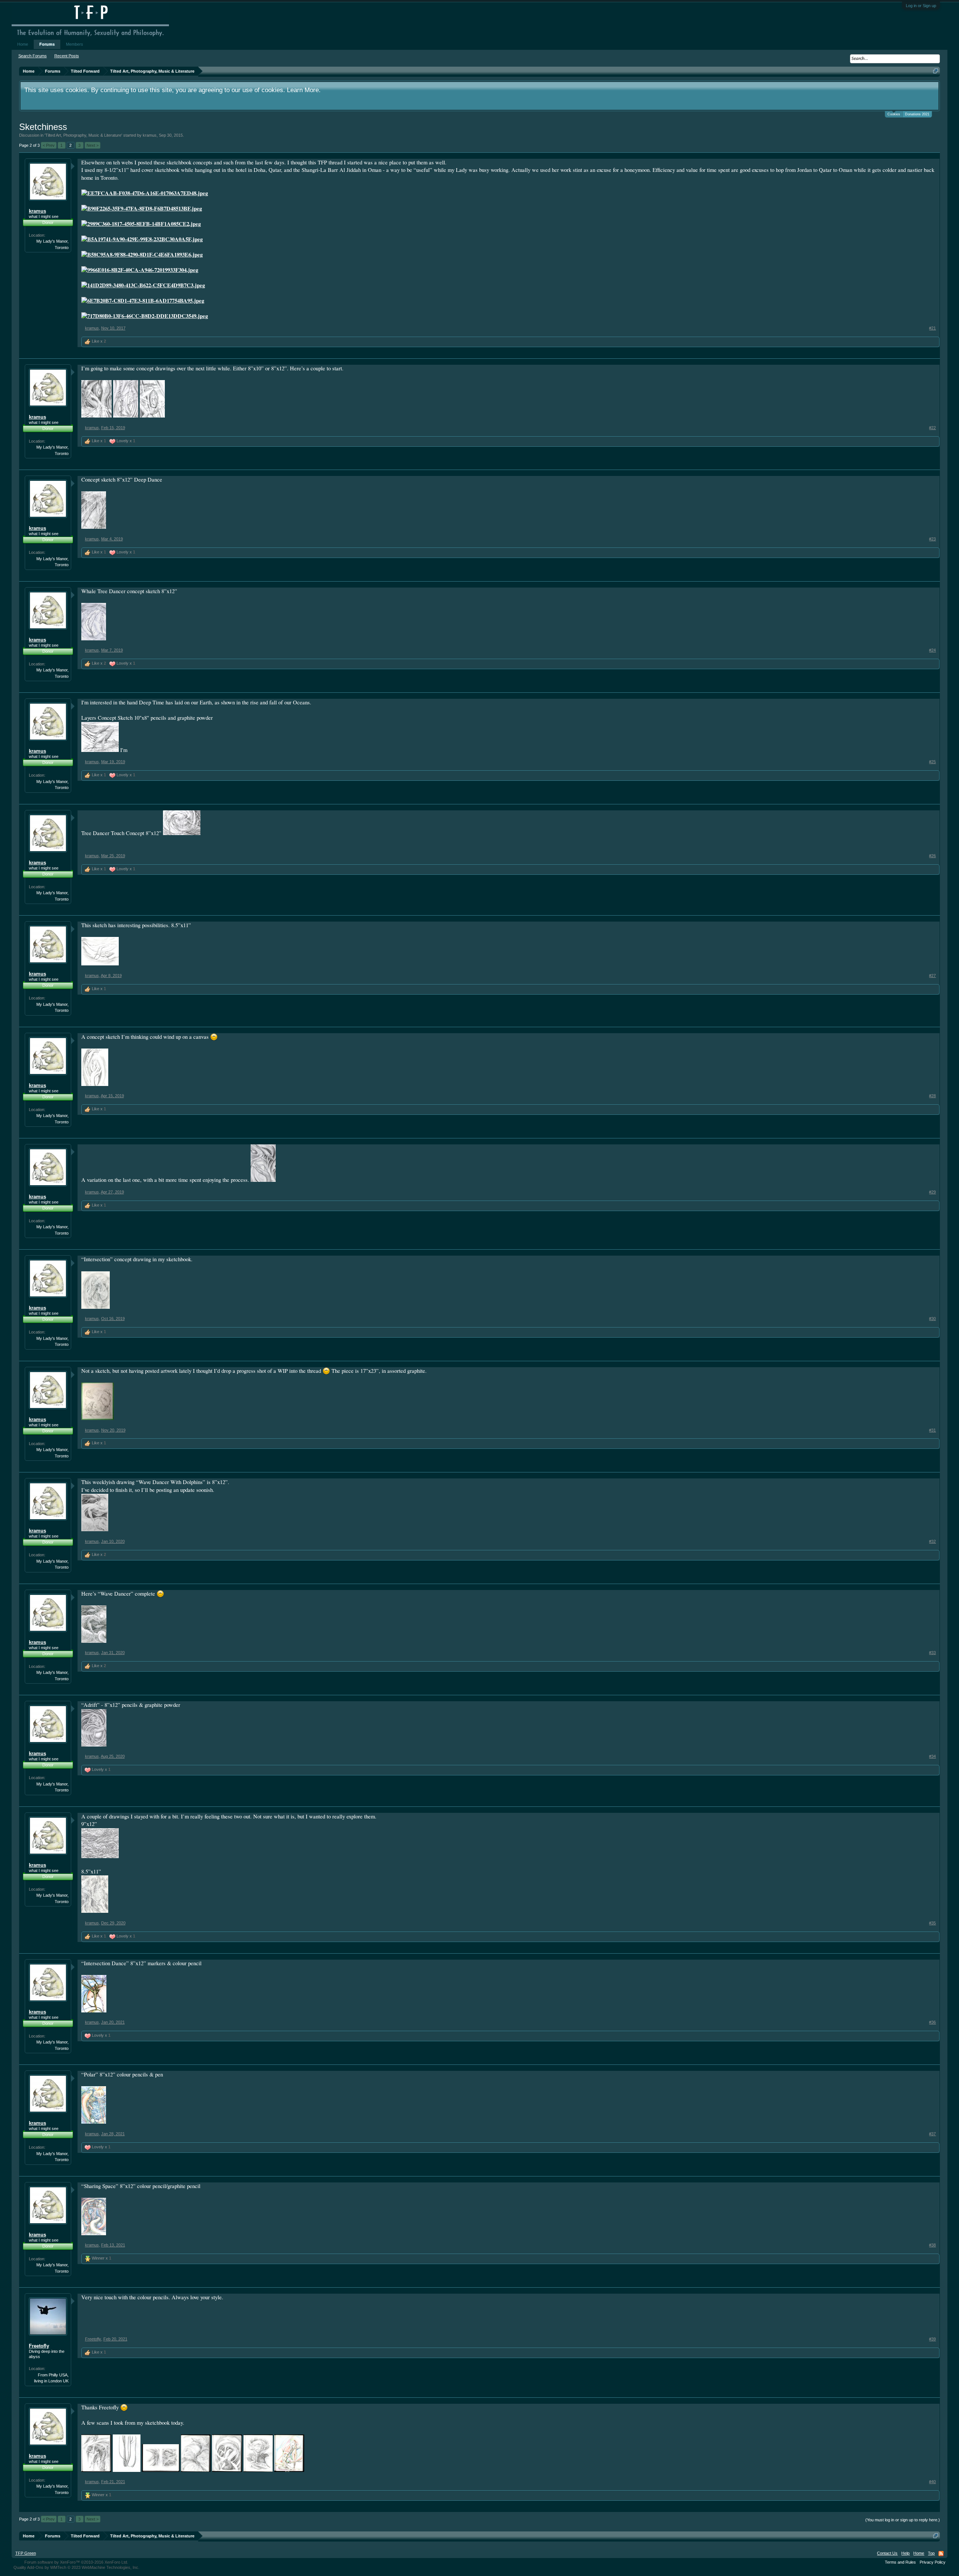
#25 (932, 762)
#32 (932, 1541)
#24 (932, 650)
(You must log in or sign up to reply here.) (903, 2520)
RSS (941, 2554)
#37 (932, 2134)
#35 (932, 1923)
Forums (47, 44)
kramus (150, 135)
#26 (932, 856)
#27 (932, 976)
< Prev (49, 145)
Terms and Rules (900, 2562)
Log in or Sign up (921, 6)
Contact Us (887, 2553)
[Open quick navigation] (936, 71)
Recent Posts (67, 56)
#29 (932, 1192)
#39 (932, 2339)
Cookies (894, 114)
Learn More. (304, 90)
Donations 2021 (917, 114)
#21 (932, 328)
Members (75, 44)
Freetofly (39, 2346)
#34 (932, 1756)
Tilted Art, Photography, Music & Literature (83, 135)
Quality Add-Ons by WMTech (76, 2567)
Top (931, 2553)
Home (23, 44)
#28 (932, 1096)
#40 (932, 2482)
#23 (932, 539)
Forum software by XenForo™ (76, 2562)
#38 (932, 2245)
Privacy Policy (933, 2562)
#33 (932, 1653)
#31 (932, 1430)
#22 (932, 428)
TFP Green (26, 2553)
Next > (93, 145)
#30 (932, 1319)
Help (905, 2553)
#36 (932, 2022)
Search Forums (33, 56)
